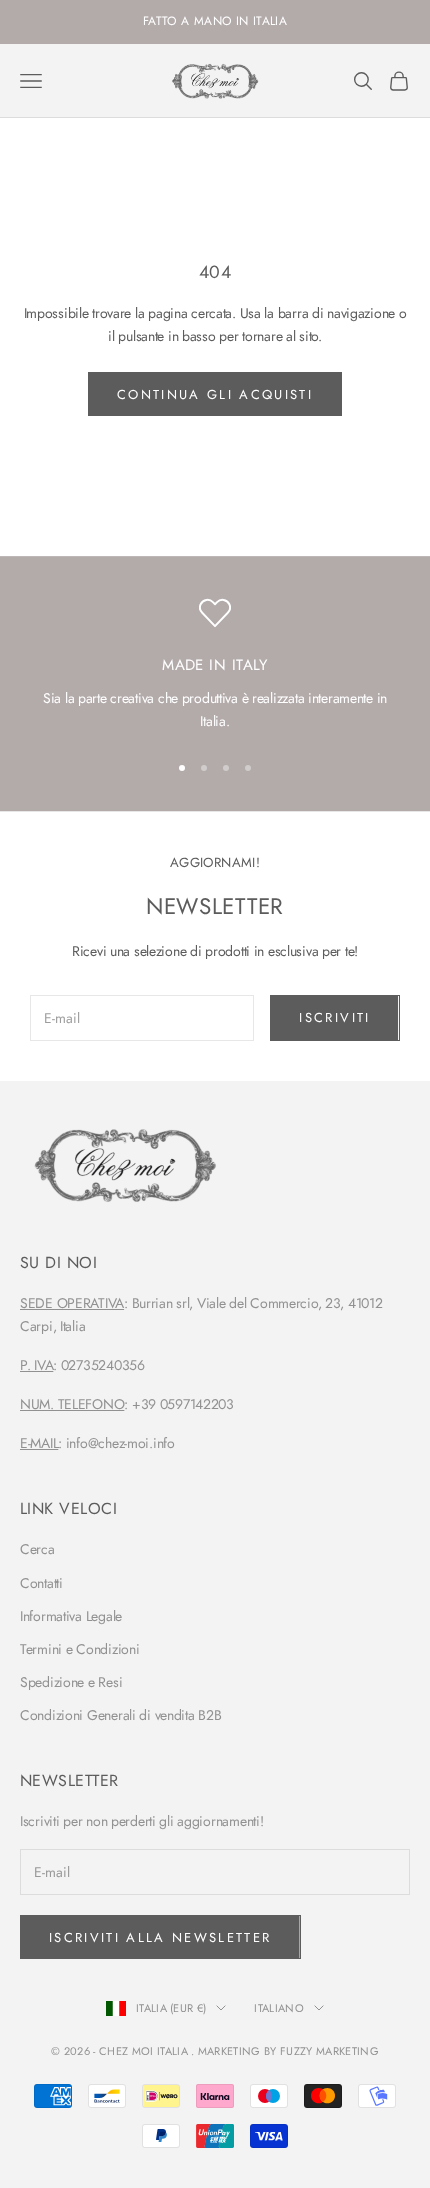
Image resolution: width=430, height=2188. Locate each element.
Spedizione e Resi (71, 1682)
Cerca (37, 1549)
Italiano (279, 2008)
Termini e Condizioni (79, 1649)
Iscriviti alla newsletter (160, 1937)
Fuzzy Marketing (329, 2051)
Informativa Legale (71, 1616)
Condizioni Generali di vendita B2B (120, 1715)
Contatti (41, 1583)
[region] (215, 665)
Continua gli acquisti (215, 394)
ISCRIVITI (334, 1017)
